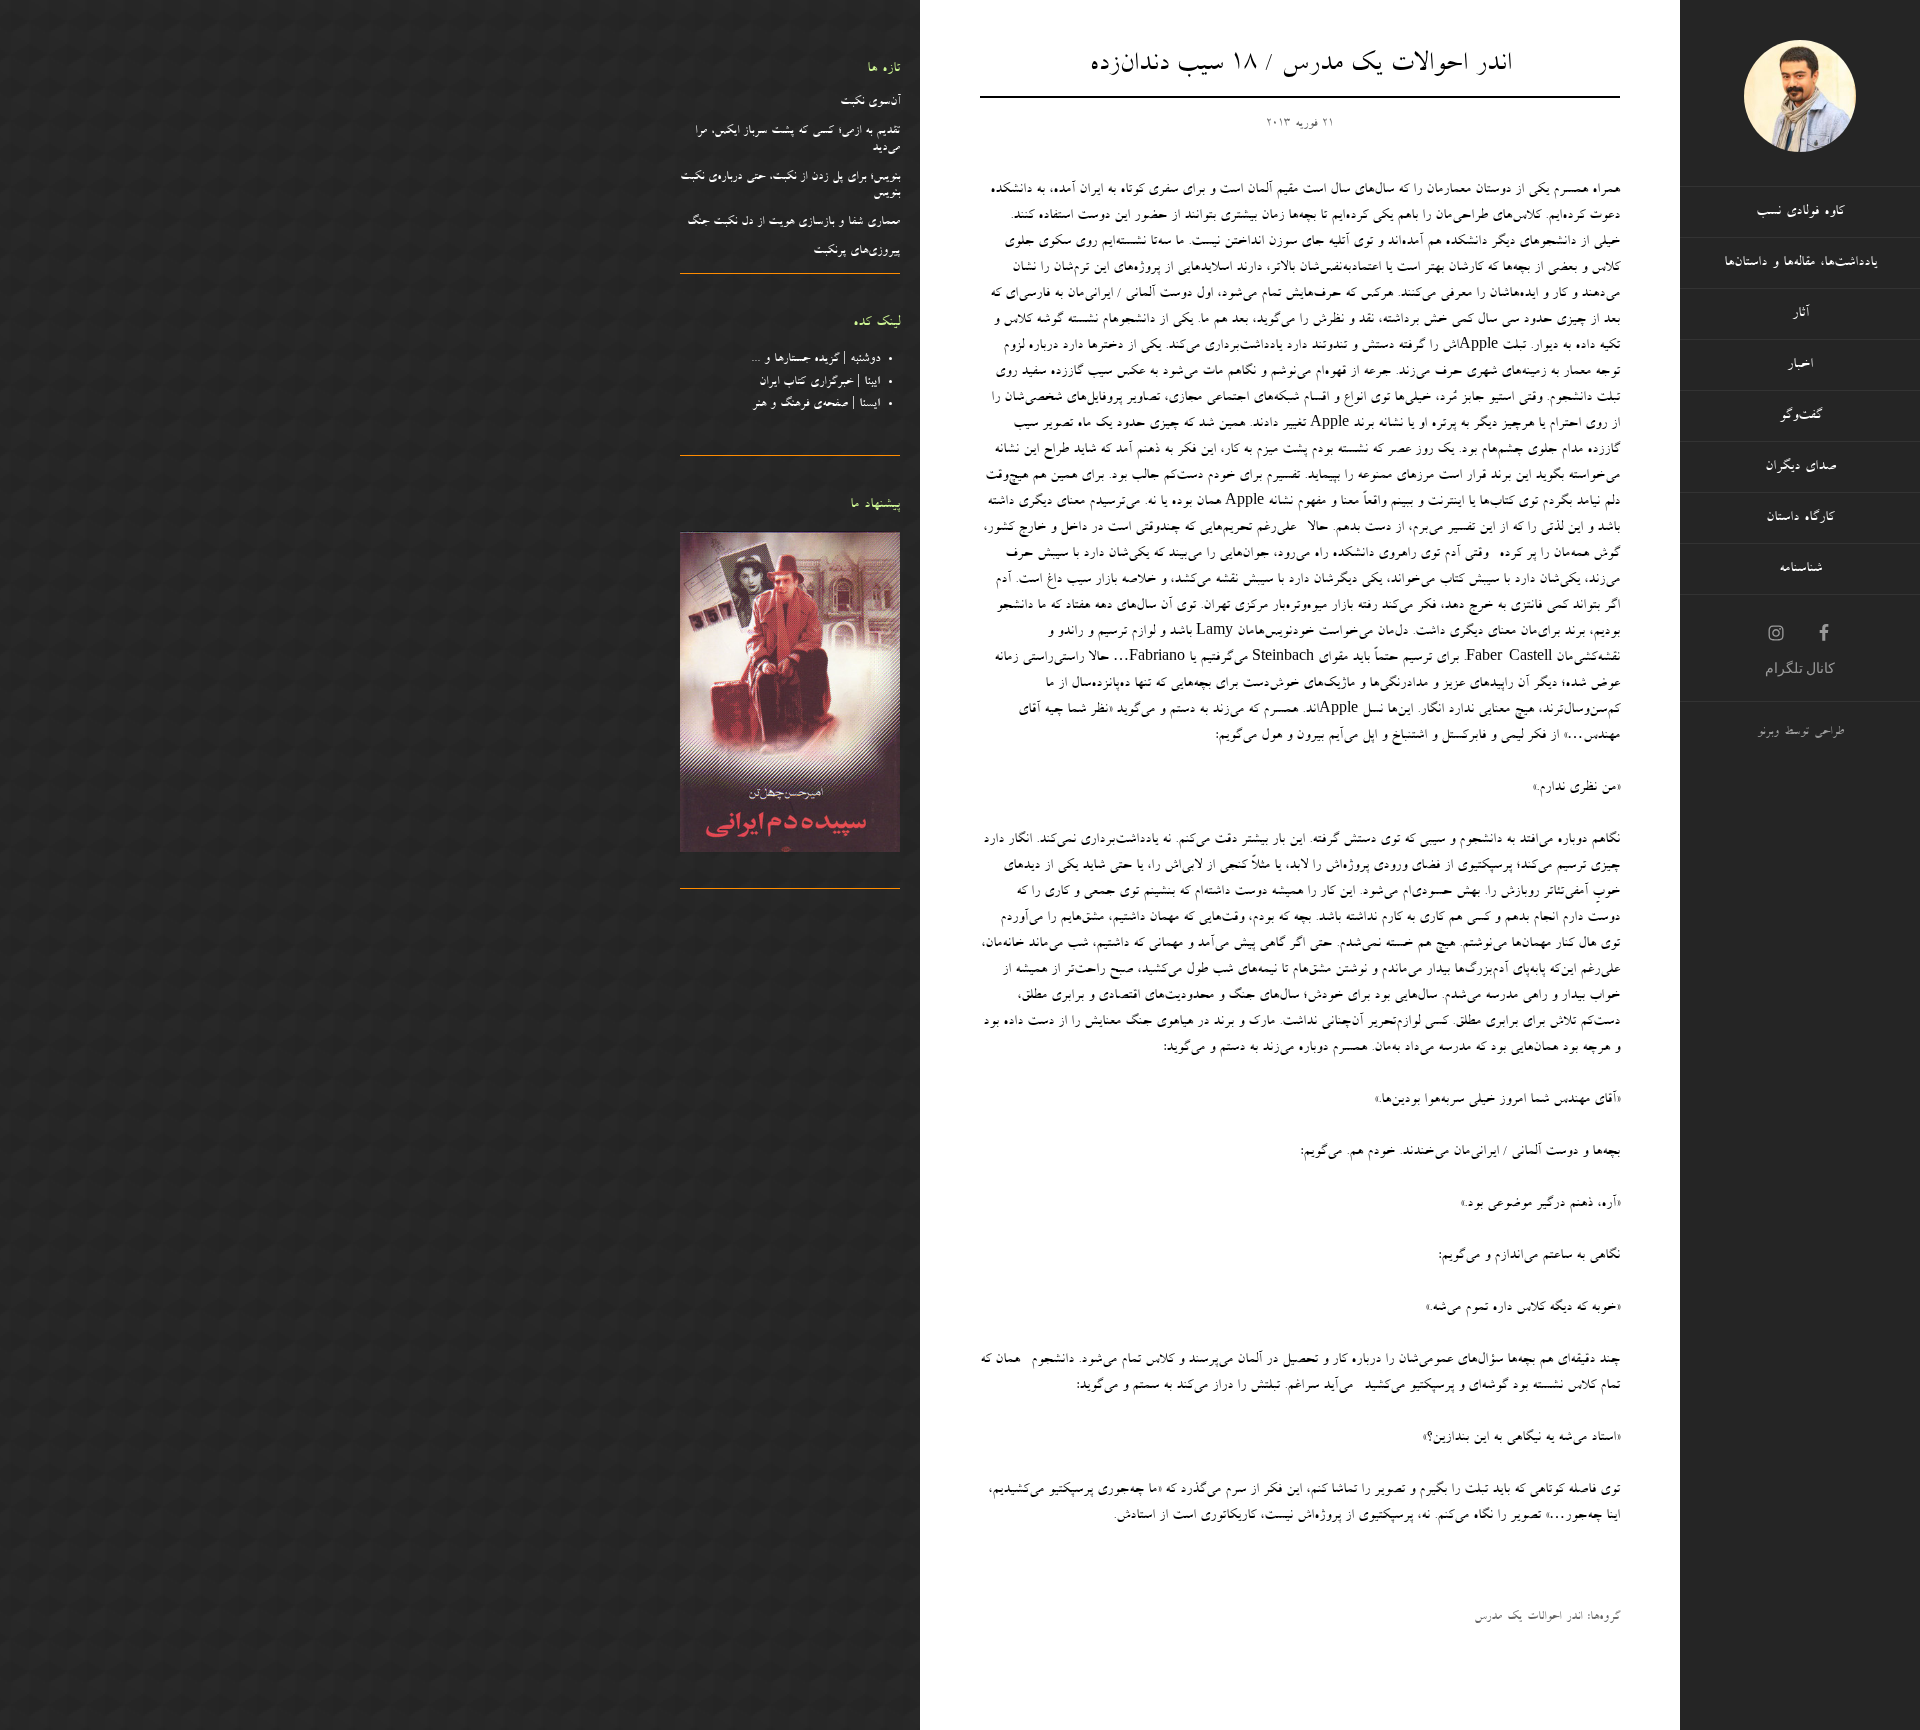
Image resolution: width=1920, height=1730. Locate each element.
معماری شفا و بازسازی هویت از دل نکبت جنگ (793, 223)
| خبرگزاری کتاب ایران (819, 383)
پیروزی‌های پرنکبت (856, 252)
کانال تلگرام (1800, 668)
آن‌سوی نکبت (870, 103)
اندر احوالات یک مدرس (1528, 1618)
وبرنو (1768, 733)
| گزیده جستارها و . (818, 360)
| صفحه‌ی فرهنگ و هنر (816, 405)
